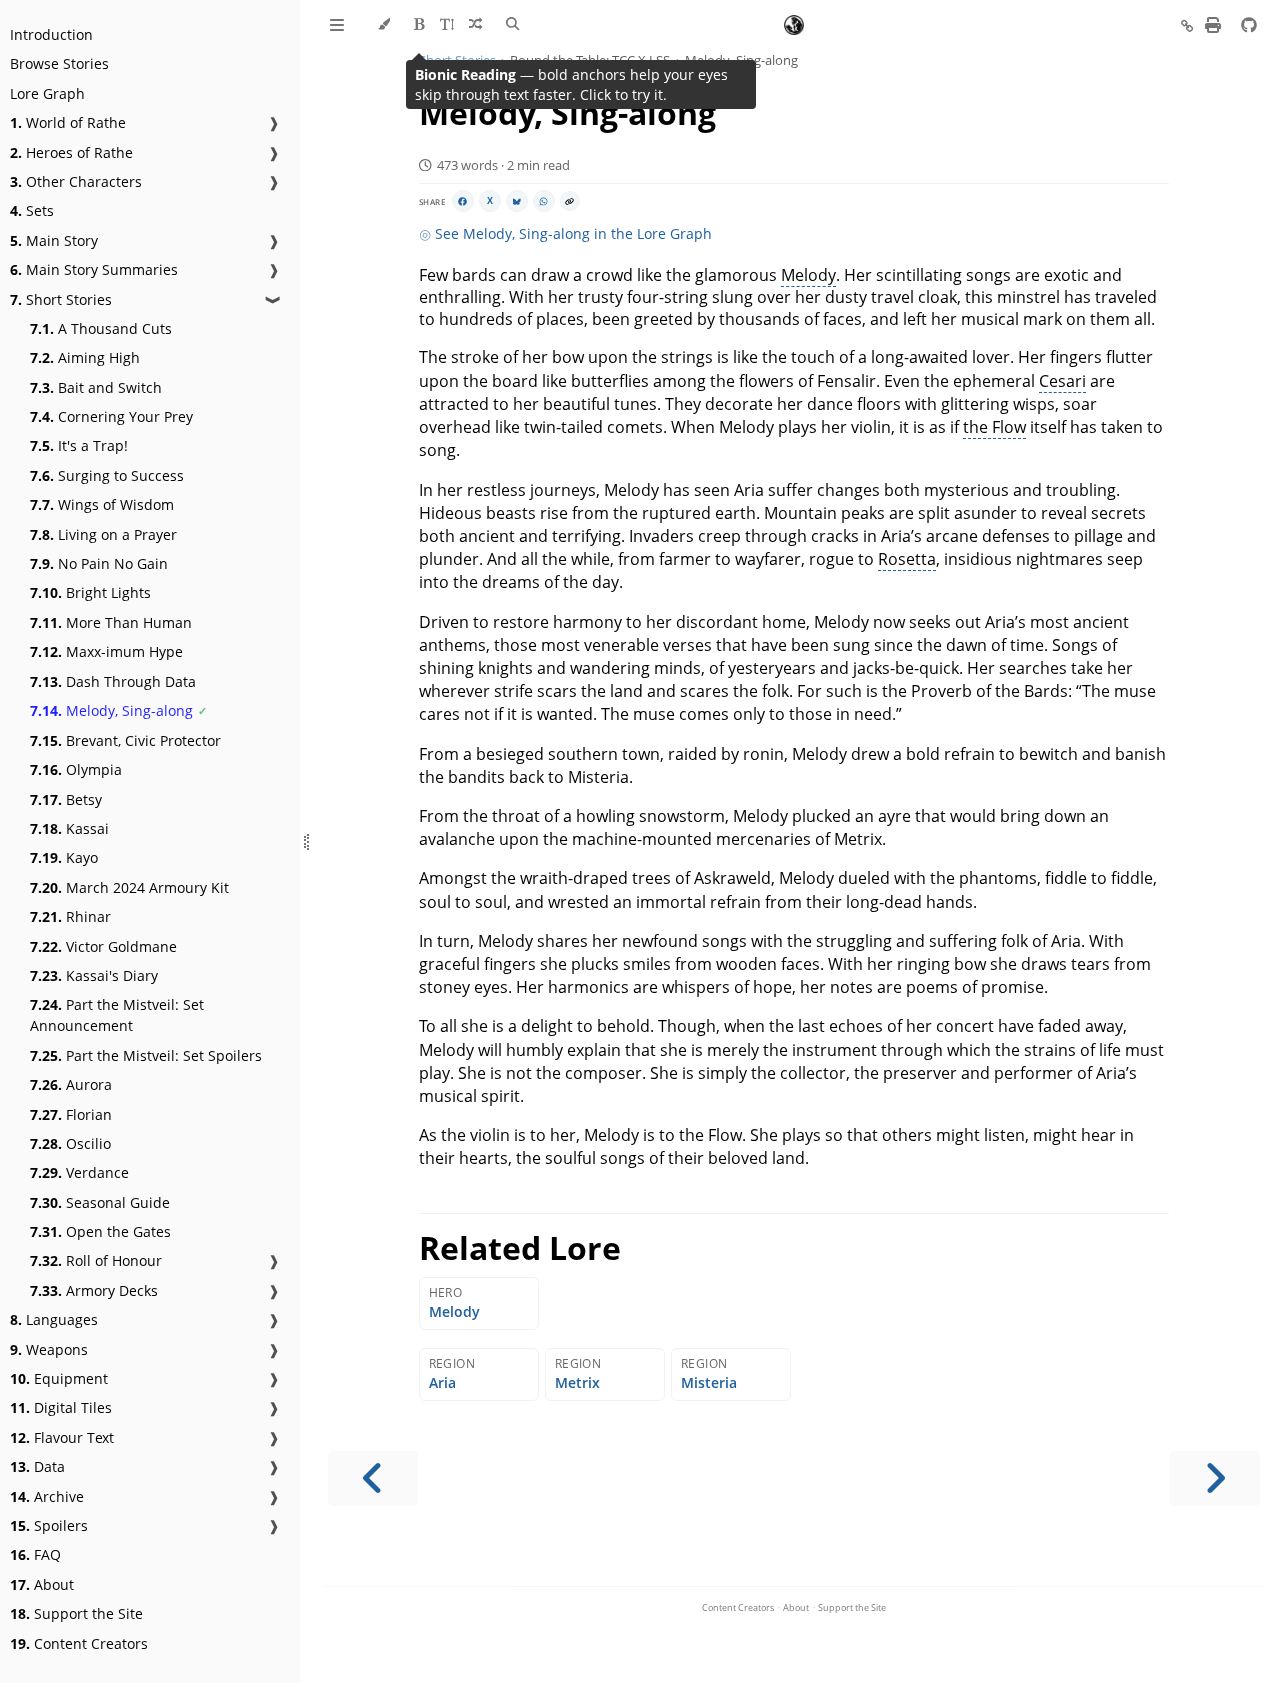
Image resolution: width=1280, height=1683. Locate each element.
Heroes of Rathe (71, 152)
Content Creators (79, 1643)
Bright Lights (90, 592)
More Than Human (111, 622)
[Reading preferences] (446, 25)
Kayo (64, 857)
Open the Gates (100, 1231)
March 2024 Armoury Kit (129, 887)
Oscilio (70, 1143)
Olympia (76, 769)
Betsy (66, 799)
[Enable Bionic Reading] (419, 25)
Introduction (51, 34)
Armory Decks (94, 1290)
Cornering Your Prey (111, 416)
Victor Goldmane (103, 946)
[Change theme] (383, 25)
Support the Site (76, 1613)
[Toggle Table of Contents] (337, 25)
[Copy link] (570, 201)
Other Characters (76, 181)
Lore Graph (47, 93)
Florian (71, 1114)
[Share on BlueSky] (517, 201)
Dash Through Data (113, 681)
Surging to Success (107, 475)
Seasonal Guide (100, 1202)
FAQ (35, 1554)
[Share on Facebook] (463, 201)
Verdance (79, 1172)
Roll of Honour (96, 1260)
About (42, 1584)
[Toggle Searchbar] (512, 25)
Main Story (54, 240)
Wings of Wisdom (102, 504)
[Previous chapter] (373, 1478)
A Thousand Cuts (101, 328)
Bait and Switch (96, 387)
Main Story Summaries (94, 269)
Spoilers (49, 1525)
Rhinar (70, 916)
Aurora (71, 1084)
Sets (32, 210)
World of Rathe (68, 122)
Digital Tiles (61, 1407)
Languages (54, 1319)
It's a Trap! (79, 445)
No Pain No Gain (99, 563)
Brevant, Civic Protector (125, 740)
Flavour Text (62, 1437)
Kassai (69, 828)
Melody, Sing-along (111, 710)
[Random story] (475, 25)
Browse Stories (59, 63)
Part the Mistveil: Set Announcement (117, 1015)
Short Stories (61, 299)
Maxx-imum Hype (106, 651)
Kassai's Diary (94, 975)
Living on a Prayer (103, 534)
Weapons (49, 1349)
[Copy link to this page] (1187, 26)
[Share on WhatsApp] (544, 201)
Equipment (59, 1378)
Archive (47, 1496)
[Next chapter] (1215, 1478)
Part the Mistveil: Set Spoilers (146, 1055)
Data (37, 1466)
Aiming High (85, 357)
